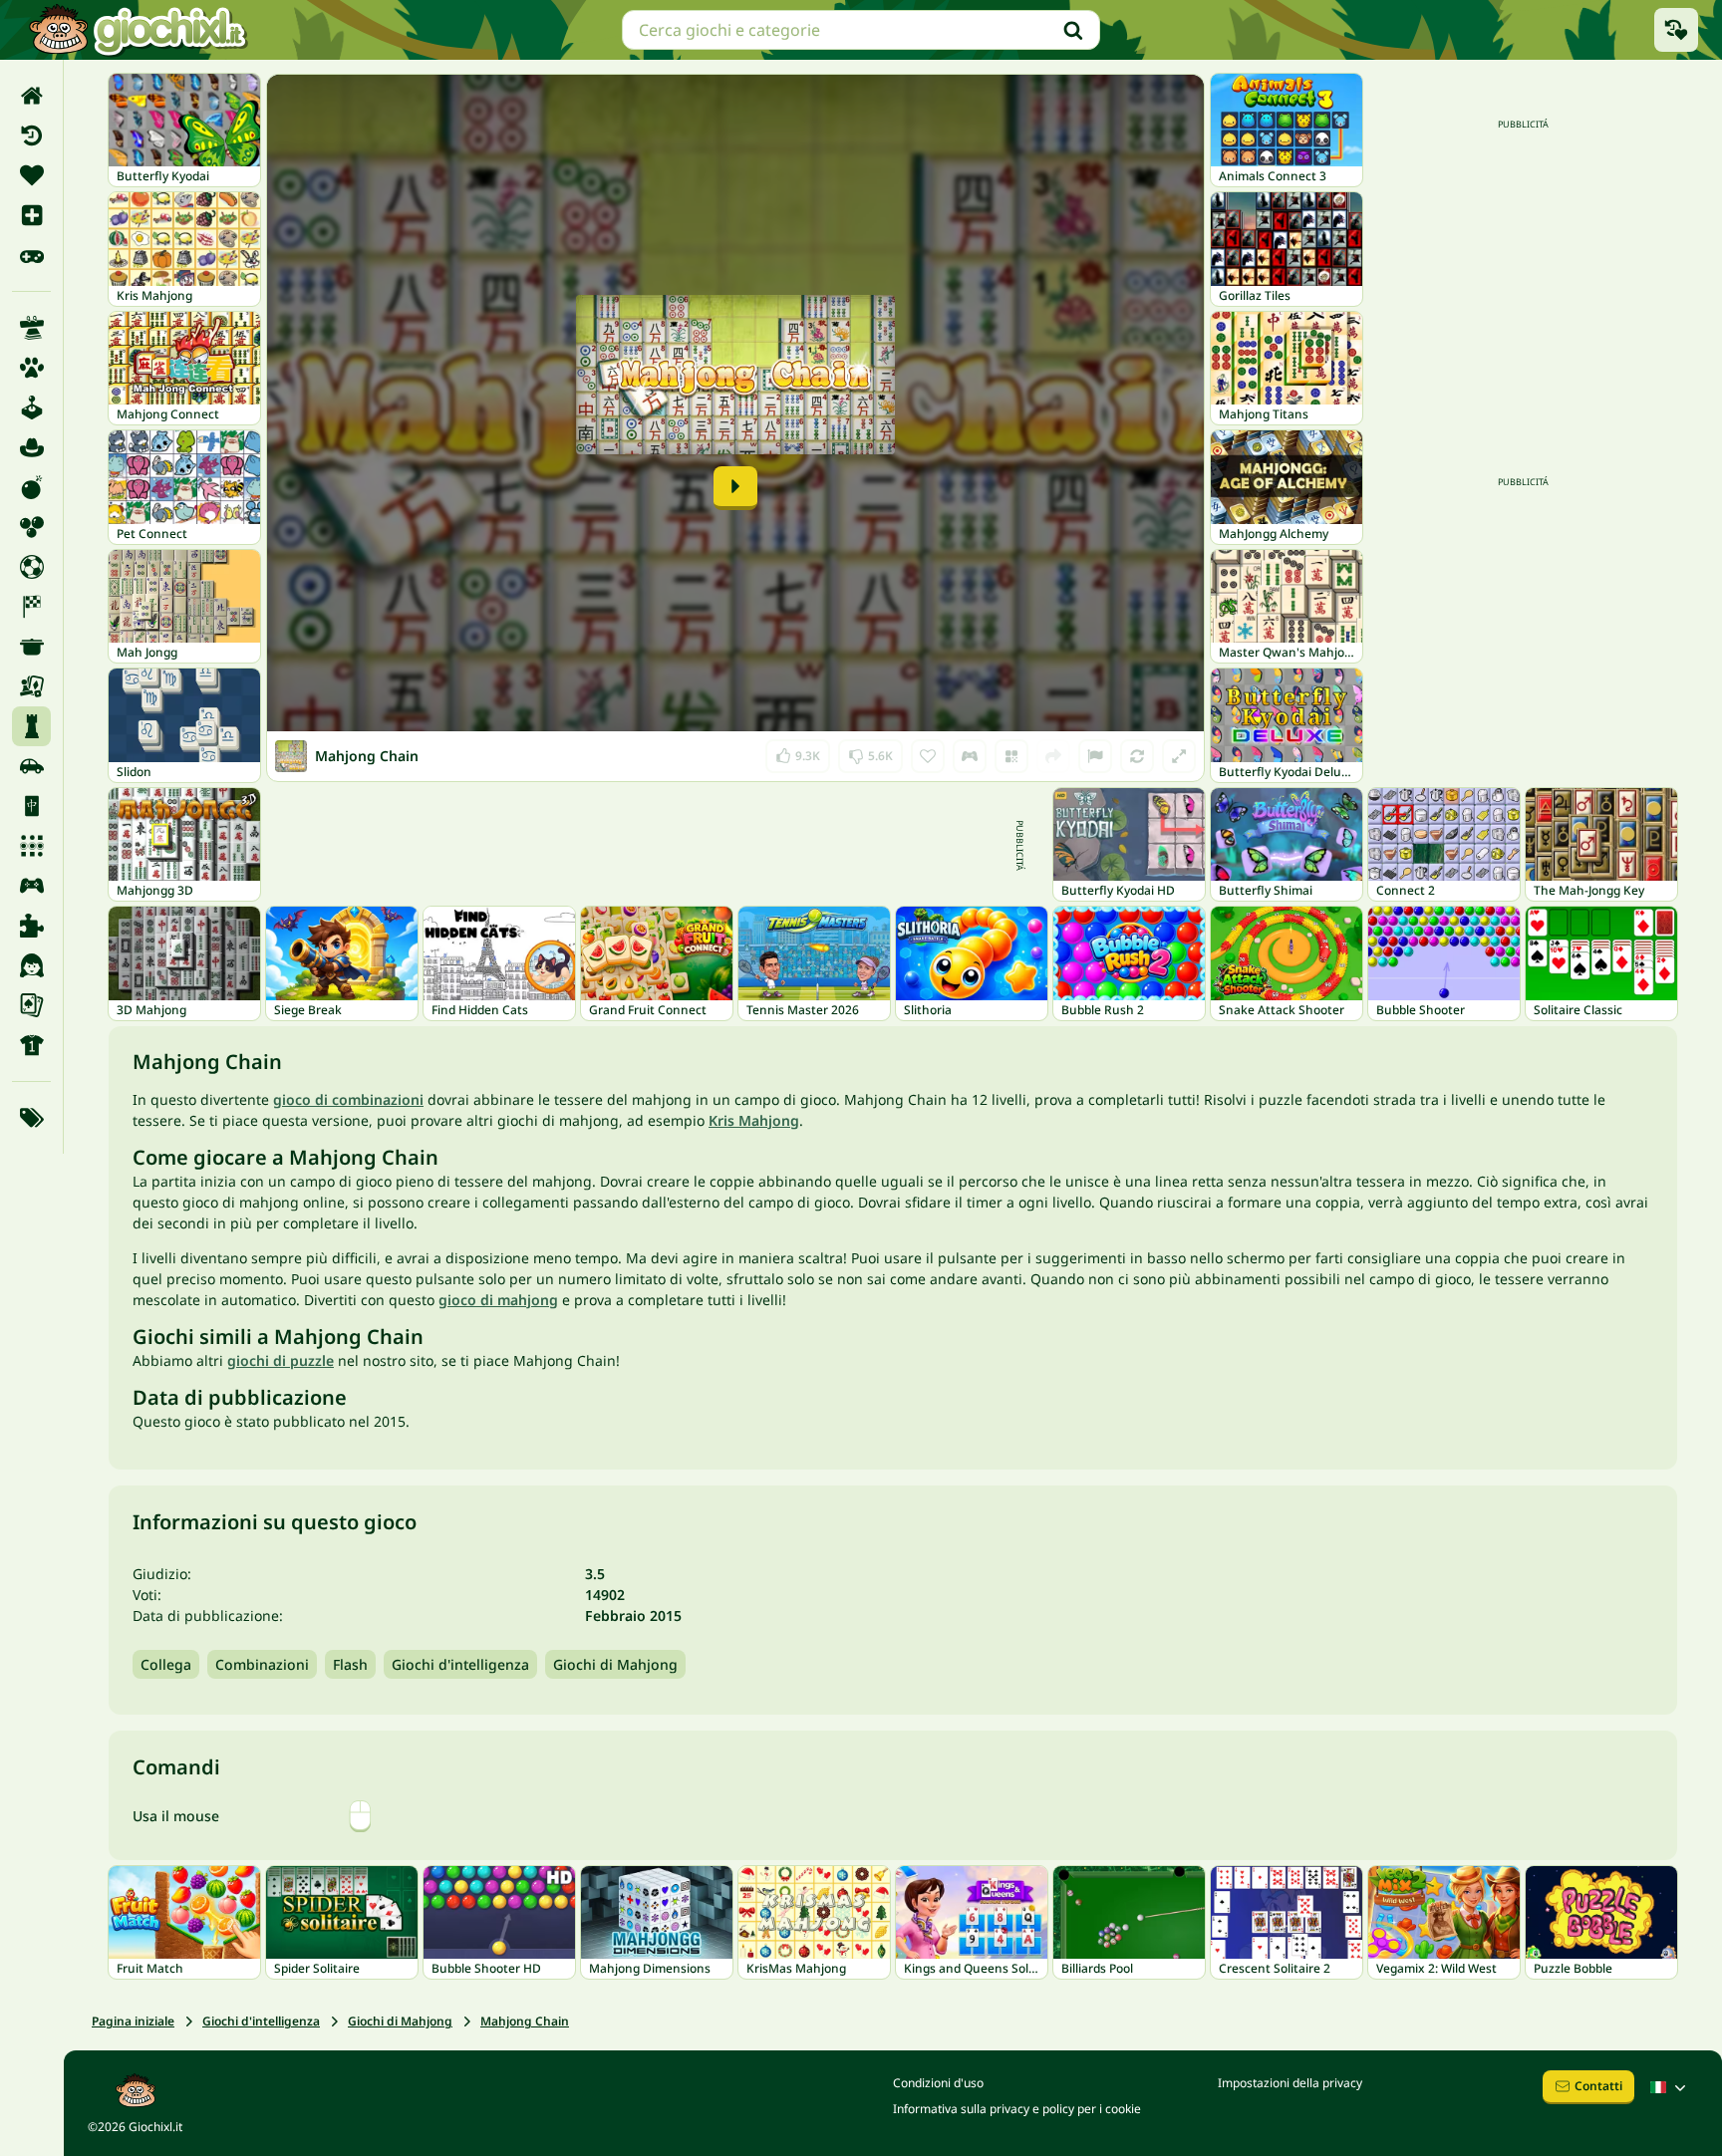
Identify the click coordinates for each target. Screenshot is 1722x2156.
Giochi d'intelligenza (460, 1664)
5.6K (870, 752)
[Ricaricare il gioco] (1137, 756)
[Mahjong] (31, 806)
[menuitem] (31, 96)
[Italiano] (1670, 2087)
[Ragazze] (31, 965)
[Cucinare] (31, 647)
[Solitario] (31, 1005)
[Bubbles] (31, 527)
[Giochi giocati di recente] (1676, 30)
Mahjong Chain (525, 2021)
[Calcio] (31, 567)
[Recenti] (31, 135)
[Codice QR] (1011, 756)
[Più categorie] (31, 1118)
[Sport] (31, 1045)
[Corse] (31, 607)
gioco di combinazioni (348, 1099)
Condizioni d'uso (938, 2083)
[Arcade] (31, 407)
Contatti (1598, 2086)
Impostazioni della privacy (1290, 2083)
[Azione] (31, 487)
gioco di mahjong (498, 1300)
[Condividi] (1053, 756)
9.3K (798, 752)
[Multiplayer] (31, 886)
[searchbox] (861, 30)
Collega (166, 1664)
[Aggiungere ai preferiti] (928, 756)
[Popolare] (31, 255)
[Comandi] (970, 756)
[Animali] (31, 368)
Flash (350, 1664)
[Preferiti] (31, 175)
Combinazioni (262, 1664)
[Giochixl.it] (137, 30)
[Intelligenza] (31, 726)
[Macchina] (31, 766)
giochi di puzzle (281, 1360)
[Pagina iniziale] (31, 96)
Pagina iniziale (133, 2021)
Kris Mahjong (754, 1120)
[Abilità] (31, 328)
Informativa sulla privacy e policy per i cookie (1017, 2109)
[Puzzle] (31, 926)
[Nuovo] (31, 215)
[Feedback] (1095, 756)
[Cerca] (1073, 30)
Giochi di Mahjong (615, 1664)
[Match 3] (31, 846)
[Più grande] (1179, 756)
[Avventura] (31, 447)
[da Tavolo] (31, 686)
